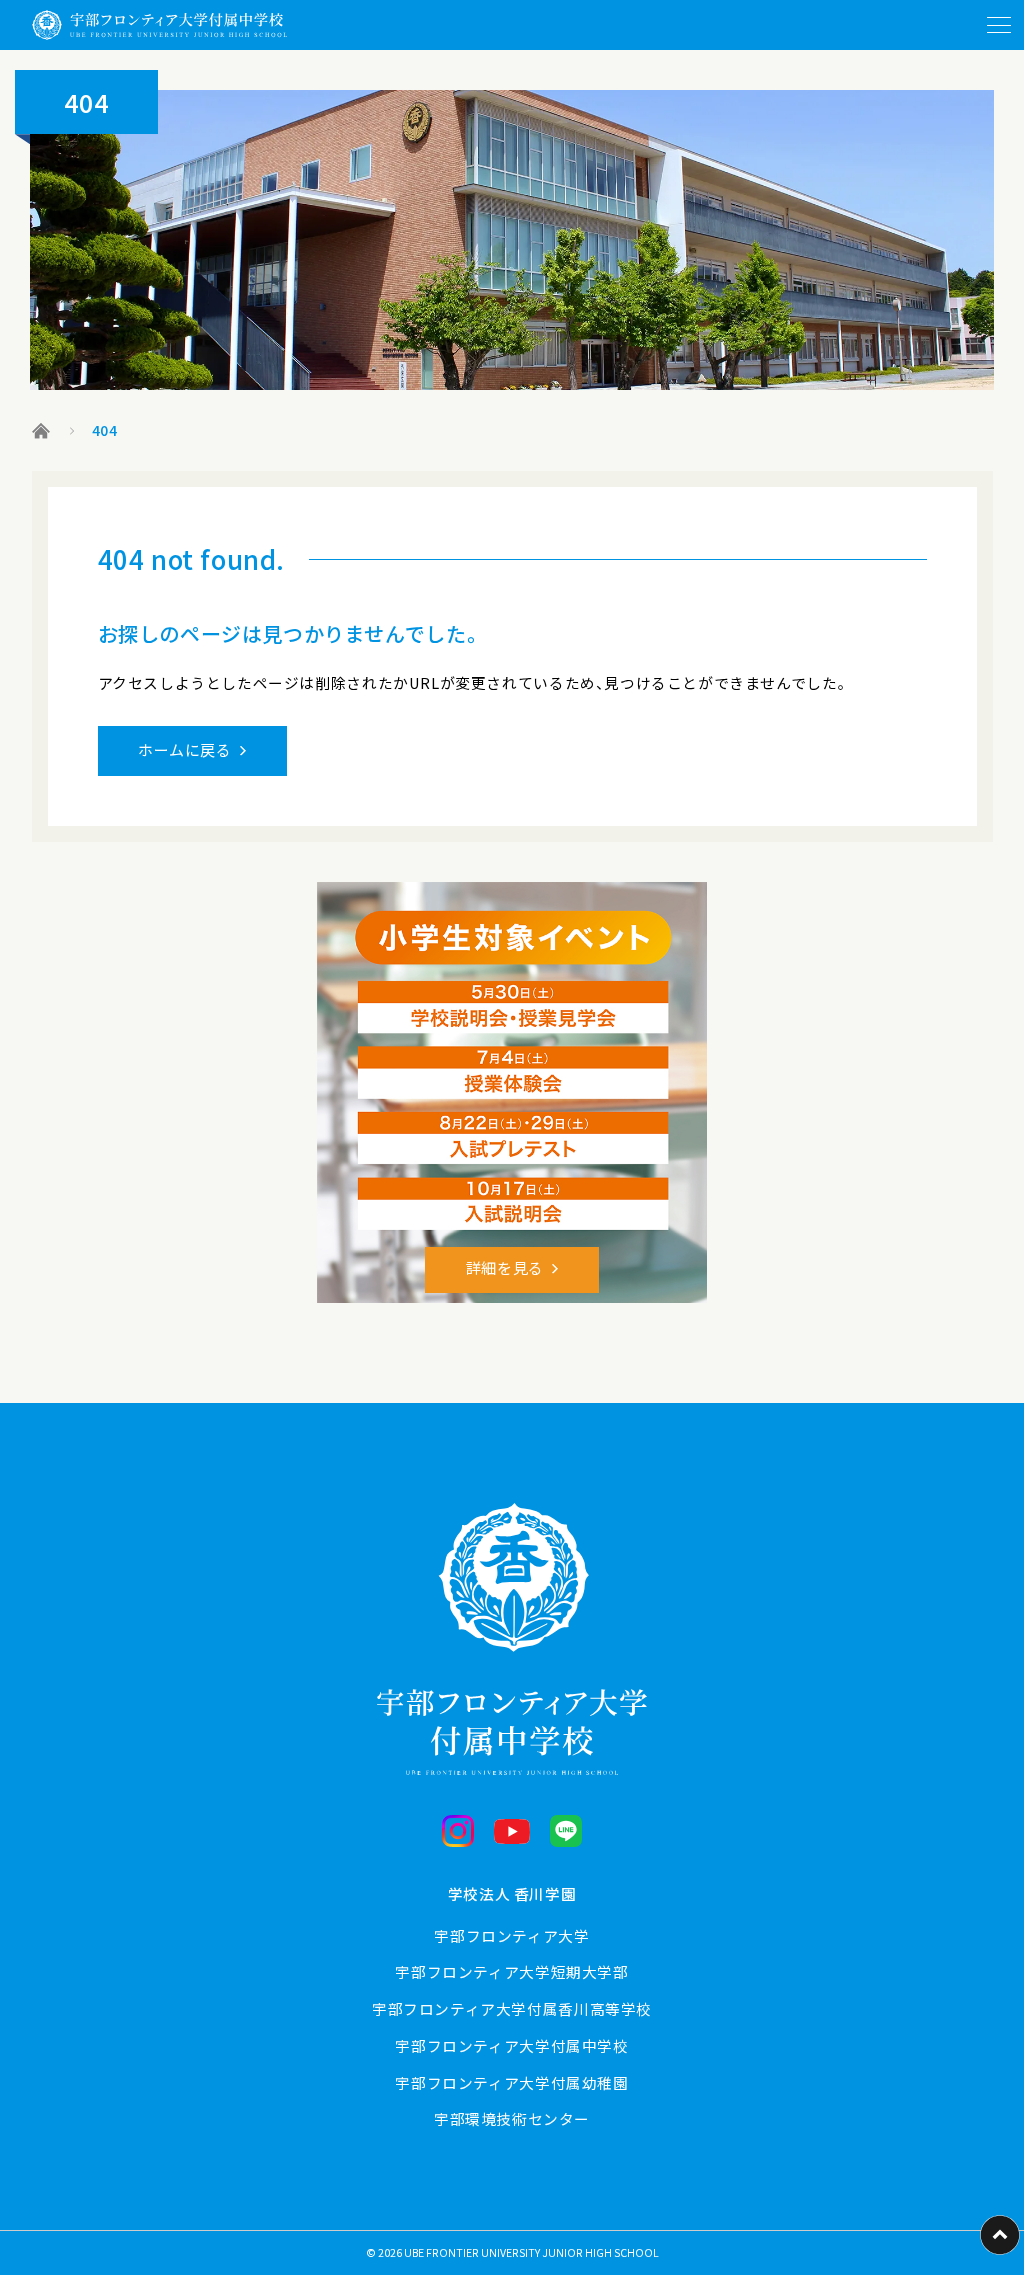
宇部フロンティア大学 (511, 1935)
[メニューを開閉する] (999, 25)
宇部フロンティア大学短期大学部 (511, 1971)
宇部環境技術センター (512, 2118)
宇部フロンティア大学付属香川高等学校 (512, 2008)
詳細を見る (505, 1267)
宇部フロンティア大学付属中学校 (511, 2045)
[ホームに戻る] (159, 25)
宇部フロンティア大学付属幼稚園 (511, 2082)
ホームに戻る (185, 749)
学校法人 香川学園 (512, 1893)
